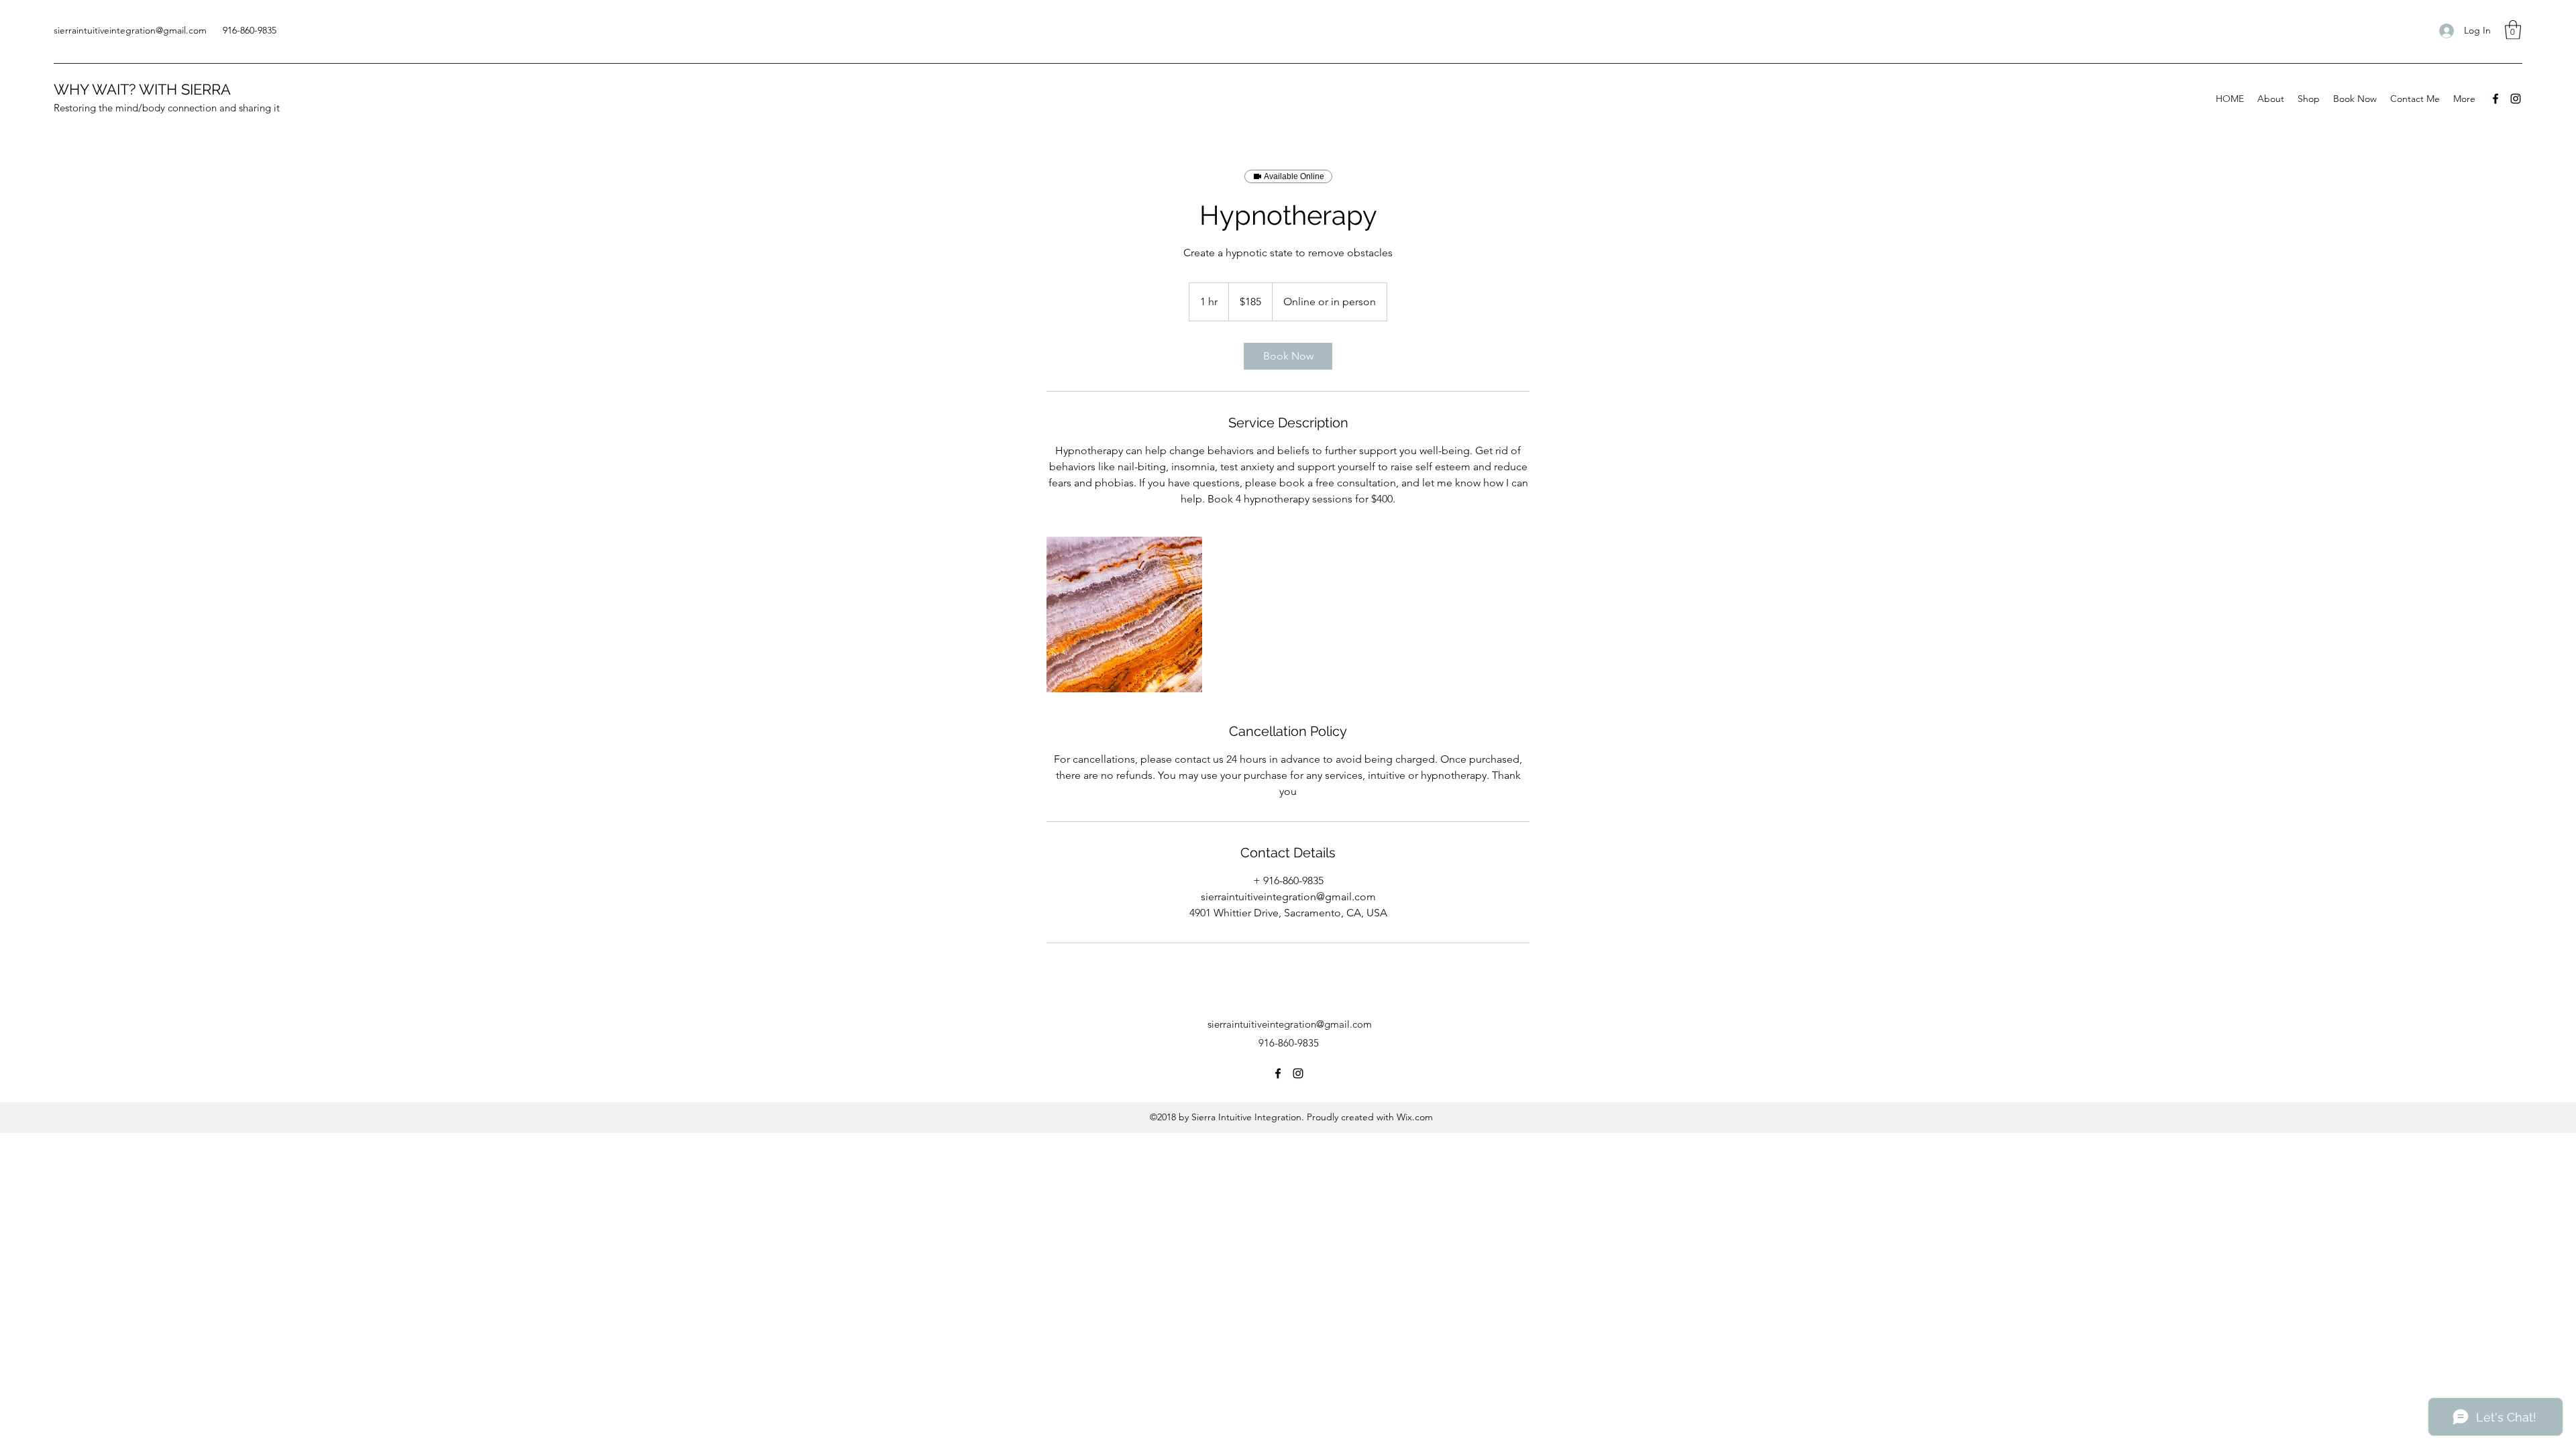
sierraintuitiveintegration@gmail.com (130, 30)
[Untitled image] (1124, 614)
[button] (2513, 30)
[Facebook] (2495, 99)
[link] (1288, 356)
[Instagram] (2516, 99)
